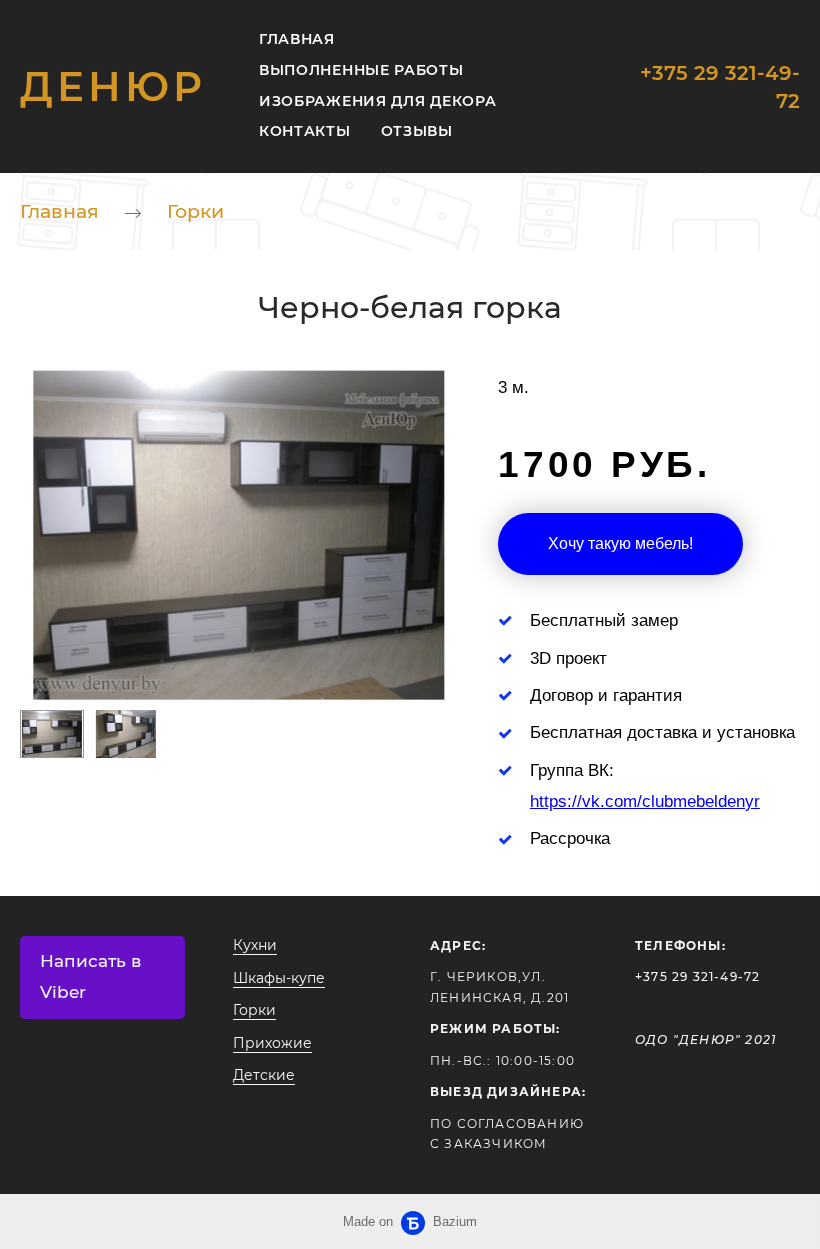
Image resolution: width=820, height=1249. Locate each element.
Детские (264, 1075)
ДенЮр (113, 87)
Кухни (255, 945)
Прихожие (272, 1043)
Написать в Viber (90, 976)
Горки (195, 212)
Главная (297, 39)
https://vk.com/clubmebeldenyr (645, 801)
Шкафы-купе (279, 978)
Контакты (305, 131)
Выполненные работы (361, 70)
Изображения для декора (377, 101)
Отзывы (417, 131)
